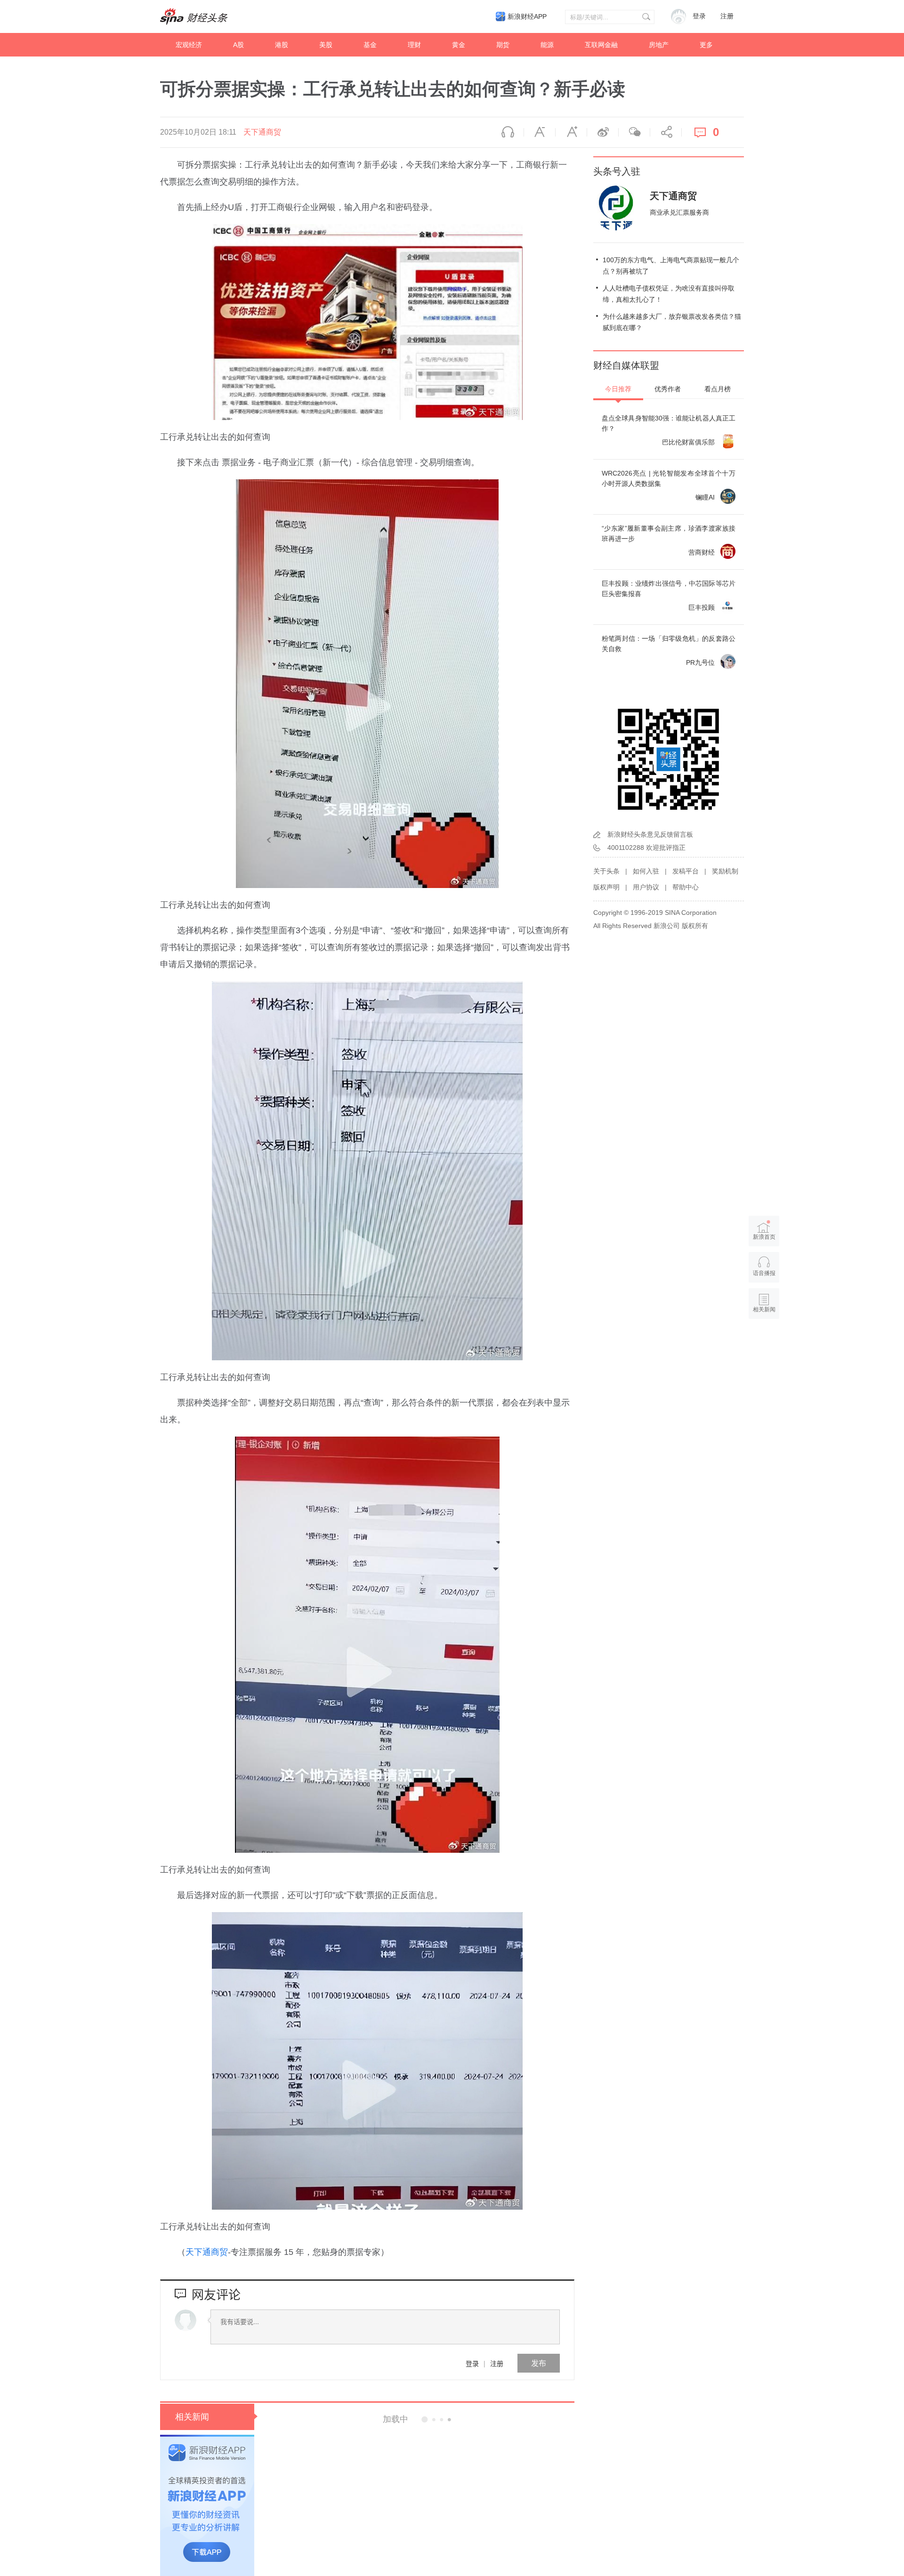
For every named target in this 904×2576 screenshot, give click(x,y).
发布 (539, 2363)
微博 (603, 132)
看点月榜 (718, 389)
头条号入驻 (617, 171)
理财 (414, 45)
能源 (547, 45)
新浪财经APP (527, 16)
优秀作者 (668, 389)
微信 (634, 132)
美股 (326, 45)
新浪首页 (764, 1237)
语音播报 (508, 132)
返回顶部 (764, 1346)
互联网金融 (601, 45)
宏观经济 (189, 45)
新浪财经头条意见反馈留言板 (650, 834)
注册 (727, 16)
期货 (503, 45)
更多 (706, 45)
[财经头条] (194, 16)
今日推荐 (618, 389)
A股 (238, 45)
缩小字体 (540, 132)
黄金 (459, 45)
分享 (666, 132)
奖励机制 (725, 871)
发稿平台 (686, 871)
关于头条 (606, 871)
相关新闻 (192, 2417)
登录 (472, 2363)
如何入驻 (646, 871)
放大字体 (571, 132)
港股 (282, 45)
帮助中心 (686, 887)
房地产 (659, 45)
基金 (370, 45)
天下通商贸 (262, 132)
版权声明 (606, 887)
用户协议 (646, 887)
